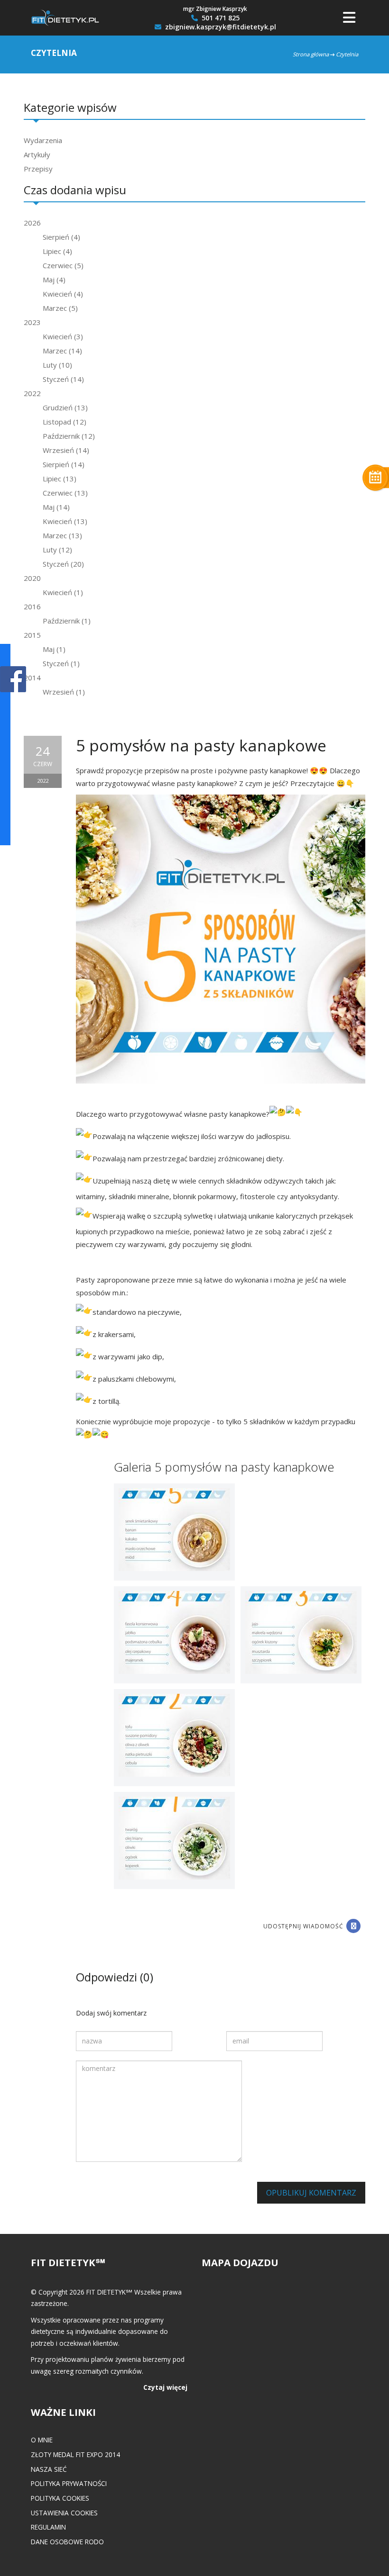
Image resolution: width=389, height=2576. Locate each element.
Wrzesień (66, 450)
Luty (57, 365)
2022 (32, 393)
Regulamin (48, 2527)
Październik (69, 436)
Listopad (65, 422)
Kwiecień (63, 294)
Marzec (60, 308)
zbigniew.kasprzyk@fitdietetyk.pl (220, 27)
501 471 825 (220, 18)
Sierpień (61, 237)
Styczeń (63, 379)
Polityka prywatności (69, 2483)
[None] (174, 1531)
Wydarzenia (43, 140)
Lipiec (57, 251)
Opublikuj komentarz (311, 2193)
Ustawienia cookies (64, 2513)
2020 (32, 578)
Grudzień (65, 407)
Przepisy (38, 169)
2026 (32, 223)
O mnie (42, 2440)
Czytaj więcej (165, 2387)
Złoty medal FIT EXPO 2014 (75, 2454)
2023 (32, 322)
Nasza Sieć (49, 2469)
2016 (32, 606)
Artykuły (37, 154)
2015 (32, 635)
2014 (32, 678)
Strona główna (311, 54)
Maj (54, 280)
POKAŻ (13, 680)
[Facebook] (353, 1926)
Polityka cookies (60, 2498)
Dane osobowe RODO (67, 2542)
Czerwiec (63, 265)
